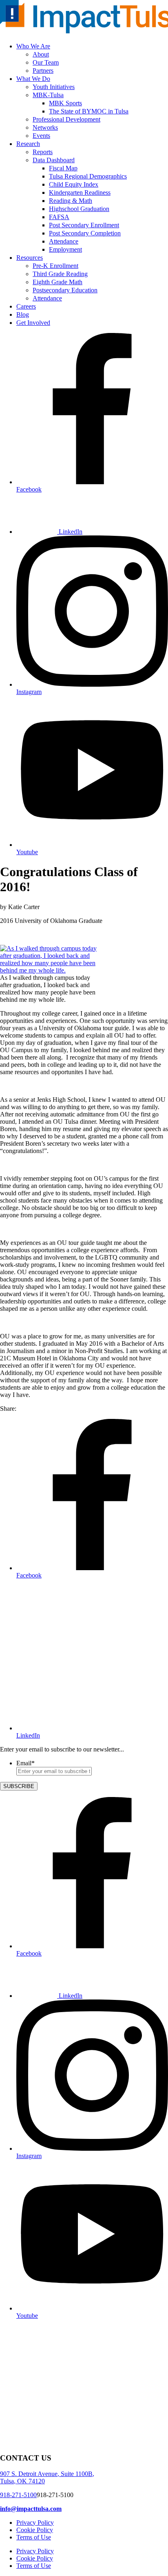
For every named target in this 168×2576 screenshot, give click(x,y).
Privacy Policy (35, 2523)
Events (41, 136)
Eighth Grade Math (57, 282)
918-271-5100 (18, 2495)
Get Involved (33, 323)
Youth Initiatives (54, 87)
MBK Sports (65, 103)
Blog (23, 314)
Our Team (46, 62)
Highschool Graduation (79, 209)
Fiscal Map (63, 168)
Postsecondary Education (65, 290)
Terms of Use (34, 2537)
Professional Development (66, 119)
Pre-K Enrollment (55, 266)
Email (25, 1763)
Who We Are (33, 46)
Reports (43, 152)
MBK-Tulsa (48, 95)
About (41, 54)
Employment (65, 249)
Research (28, 144)
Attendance (64, 241)
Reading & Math (71, 201)
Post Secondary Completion (85, 233)
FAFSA (59, 217)
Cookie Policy (35, 2530)
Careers (26, 306)
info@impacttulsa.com (31, 2509)
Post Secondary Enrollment (84, 225)
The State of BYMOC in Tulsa (89, 111)
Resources (30, 258)
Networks (45, 127)
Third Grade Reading (60, 274)
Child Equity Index (74, 184)
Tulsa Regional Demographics (88, 176)
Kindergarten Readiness (80, 193)
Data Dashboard (54, 160)
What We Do (33, 79)
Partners (43, 71)
